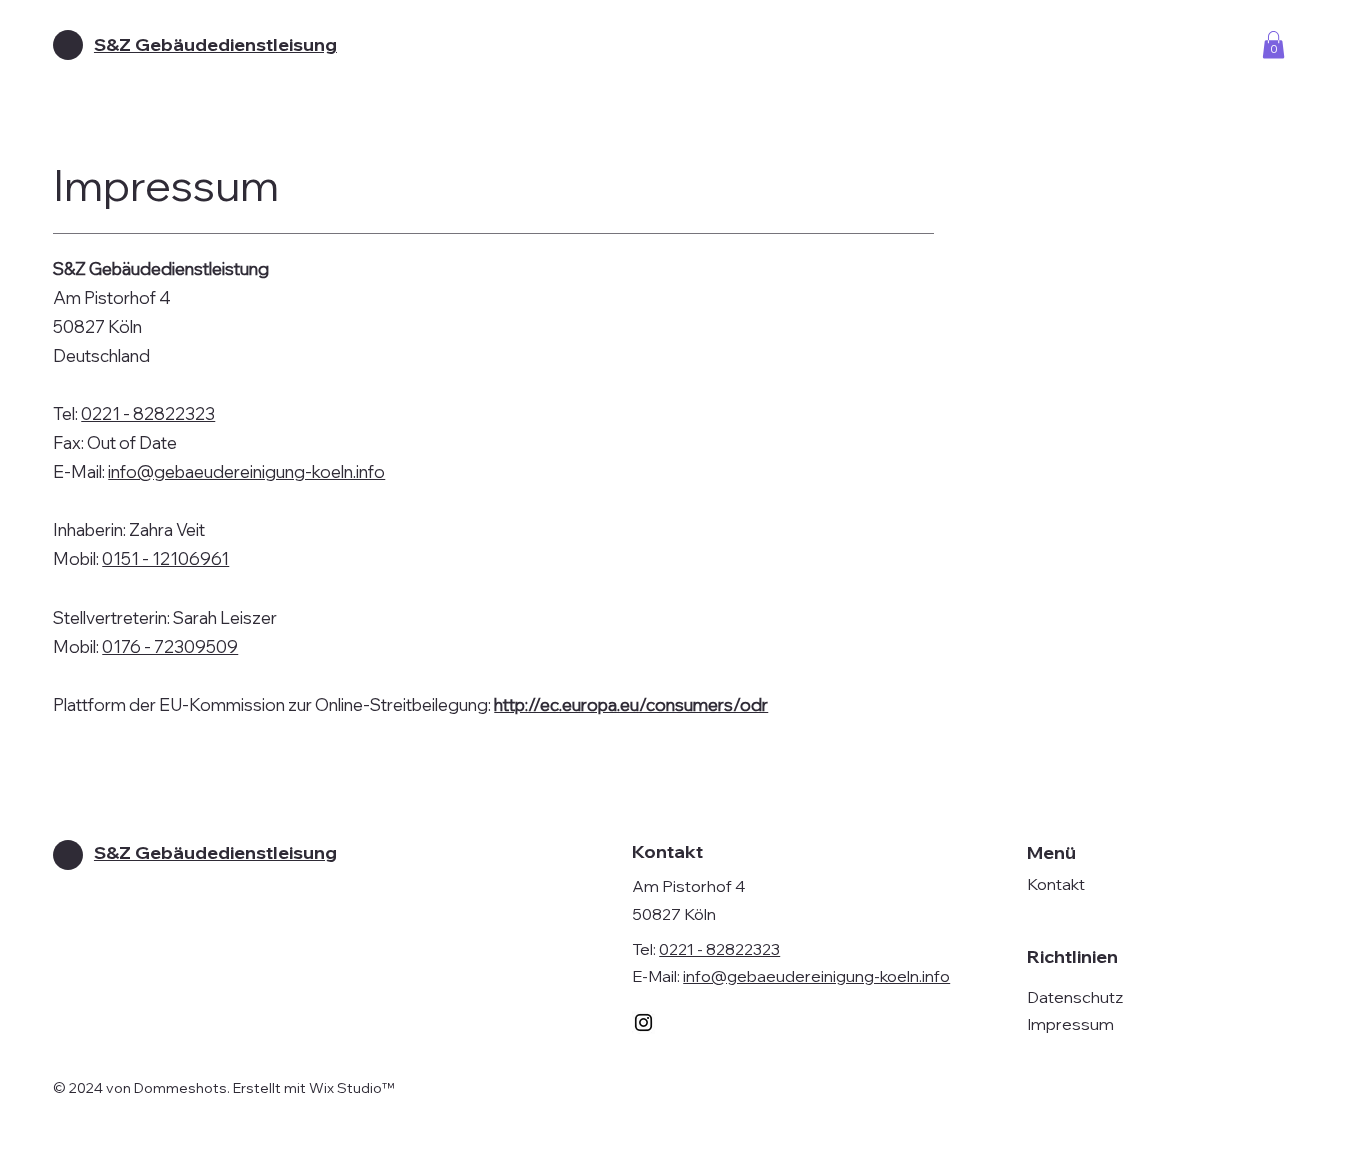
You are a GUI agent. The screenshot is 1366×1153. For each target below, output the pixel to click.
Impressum (1070, 1024)
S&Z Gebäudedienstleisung (215, 44)
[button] (1273, 44)
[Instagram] (643, 1022)
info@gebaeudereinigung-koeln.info (246, 471)
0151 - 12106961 (165, 558)
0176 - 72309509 (170, 646)
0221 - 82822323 (148, 413)
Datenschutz (1075, 997)
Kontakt (1056, 884)
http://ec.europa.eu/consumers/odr (631, 704)
